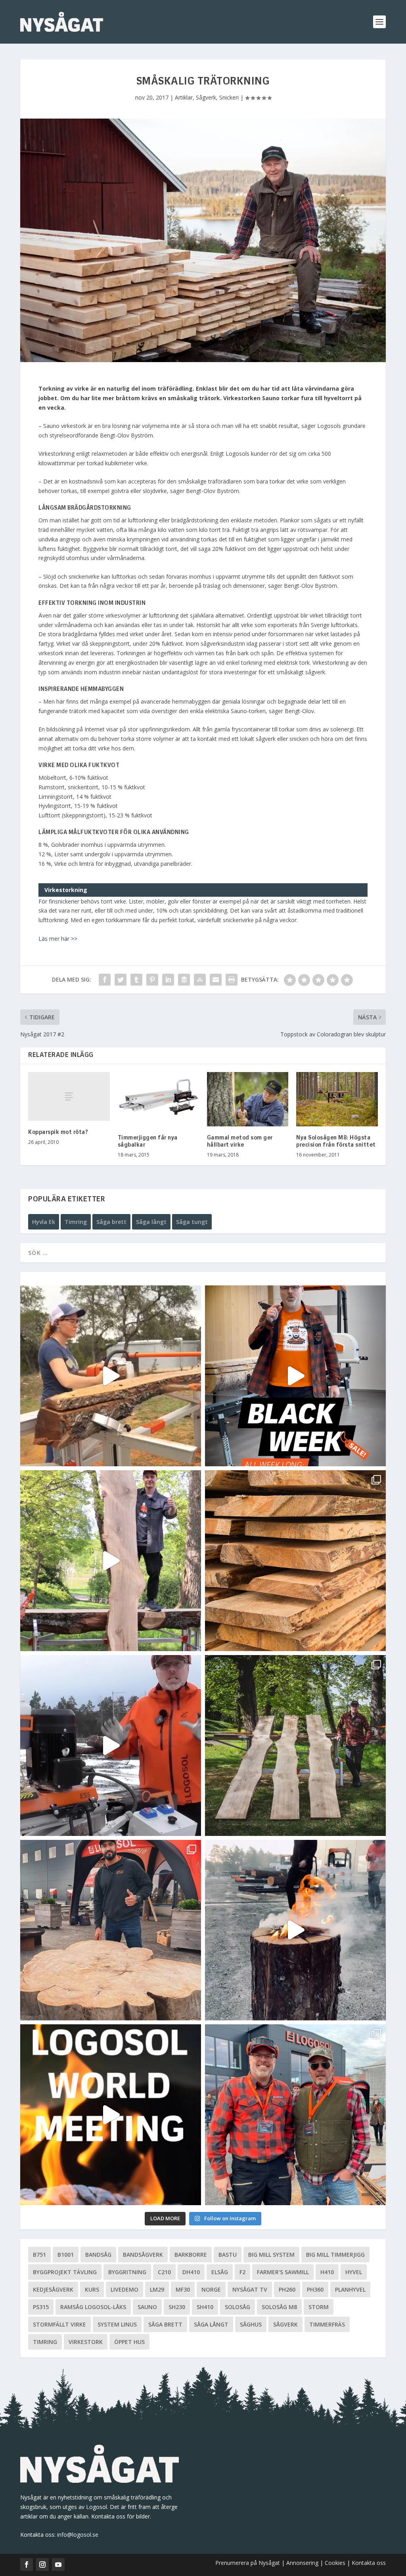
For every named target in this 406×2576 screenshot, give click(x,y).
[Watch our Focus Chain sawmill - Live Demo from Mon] (111, 1745)
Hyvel (354, 2272)
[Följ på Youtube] (58, 2564)
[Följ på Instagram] (42, 2564)
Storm (319, 2307)
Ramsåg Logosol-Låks (93, 2307)
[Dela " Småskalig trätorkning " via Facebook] (105, 980)
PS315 (41, 2307)
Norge (211, 2289)
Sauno (147, 2307)
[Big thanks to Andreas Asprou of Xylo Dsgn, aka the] (111, 1930)
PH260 (287, 2289)
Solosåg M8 (279, 2307)
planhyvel (350, 2289)
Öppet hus (129, 2342)
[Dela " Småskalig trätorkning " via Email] (216, 980)
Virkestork (86, 2342)
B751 (39, 2255)
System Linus (117, 2324)
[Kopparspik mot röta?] (69, 1096)
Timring (76, 1222)
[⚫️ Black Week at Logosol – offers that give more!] (295, 1376)
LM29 (157, 2289)
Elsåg (220, 2272)
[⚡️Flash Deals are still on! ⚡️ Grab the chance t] (111, 1561)
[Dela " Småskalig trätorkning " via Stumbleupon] (200, 980)
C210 (164, 2272)
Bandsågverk (143, 2255)
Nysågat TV (250, 2289)
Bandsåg (98, 2255)
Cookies (336, 2563)
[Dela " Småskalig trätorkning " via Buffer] (184, 980)
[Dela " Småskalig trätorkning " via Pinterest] (152, 980)
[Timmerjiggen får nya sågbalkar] (158, 1099)
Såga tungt (192, 1222)
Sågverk (206, 97)
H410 (327, 2272)
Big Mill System (271, 2255)
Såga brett (111, 1222)
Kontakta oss (369, 2563)
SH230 (177, 2307)
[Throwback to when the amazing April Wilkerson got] (111, 1376)
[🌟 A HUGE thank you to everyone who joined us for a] (295, 1930)
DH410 (191, 2272)
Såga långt (151, 1222)
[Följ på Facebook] (27, 2564)
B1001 (66, 2255)
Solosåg (237, 2307)
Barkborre (191, 2255)
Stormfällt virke (59, 2324)
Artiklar (184, 97)
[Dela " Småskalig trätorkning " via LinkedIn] (168, 980)
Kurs (92, 2289)
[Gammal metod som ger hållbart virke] (248, 1099)
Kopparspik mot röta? (58, 1132)
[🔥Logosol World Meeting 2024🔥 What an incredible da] (295, 2115)
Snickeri (229, 97)
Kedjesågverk (53, 2289)
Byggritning (127, 2272)
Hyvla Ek (44, 1222)
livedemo (124, 2289)
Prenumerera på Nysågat (248, 2563)
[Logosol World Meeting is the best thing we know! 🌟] (111, 2115)
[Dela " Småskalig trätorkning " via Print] (232, 980)
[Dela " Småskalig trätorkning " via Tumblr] (136, 980)
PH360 (315, 2289)
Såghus (251, 2324)
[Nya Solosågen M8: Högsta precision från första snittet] (337, 1099)
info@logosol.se (78, 2535)
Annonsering (302, 2563)
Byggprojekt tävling (65, 2272)
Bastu (228, 2255)
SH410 (205, 2307)
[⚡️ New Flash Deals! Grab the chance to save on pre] (295, 1745)
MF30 (183, 2289)
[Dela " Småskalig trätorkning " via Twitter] (121, 980)
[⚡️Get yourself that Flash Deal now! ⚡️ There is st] (295, 1561)
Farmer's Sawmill (283, 2272)
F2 (242, 2272)
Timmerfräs (327, 2324)
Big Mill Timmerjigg (335, 2255)
